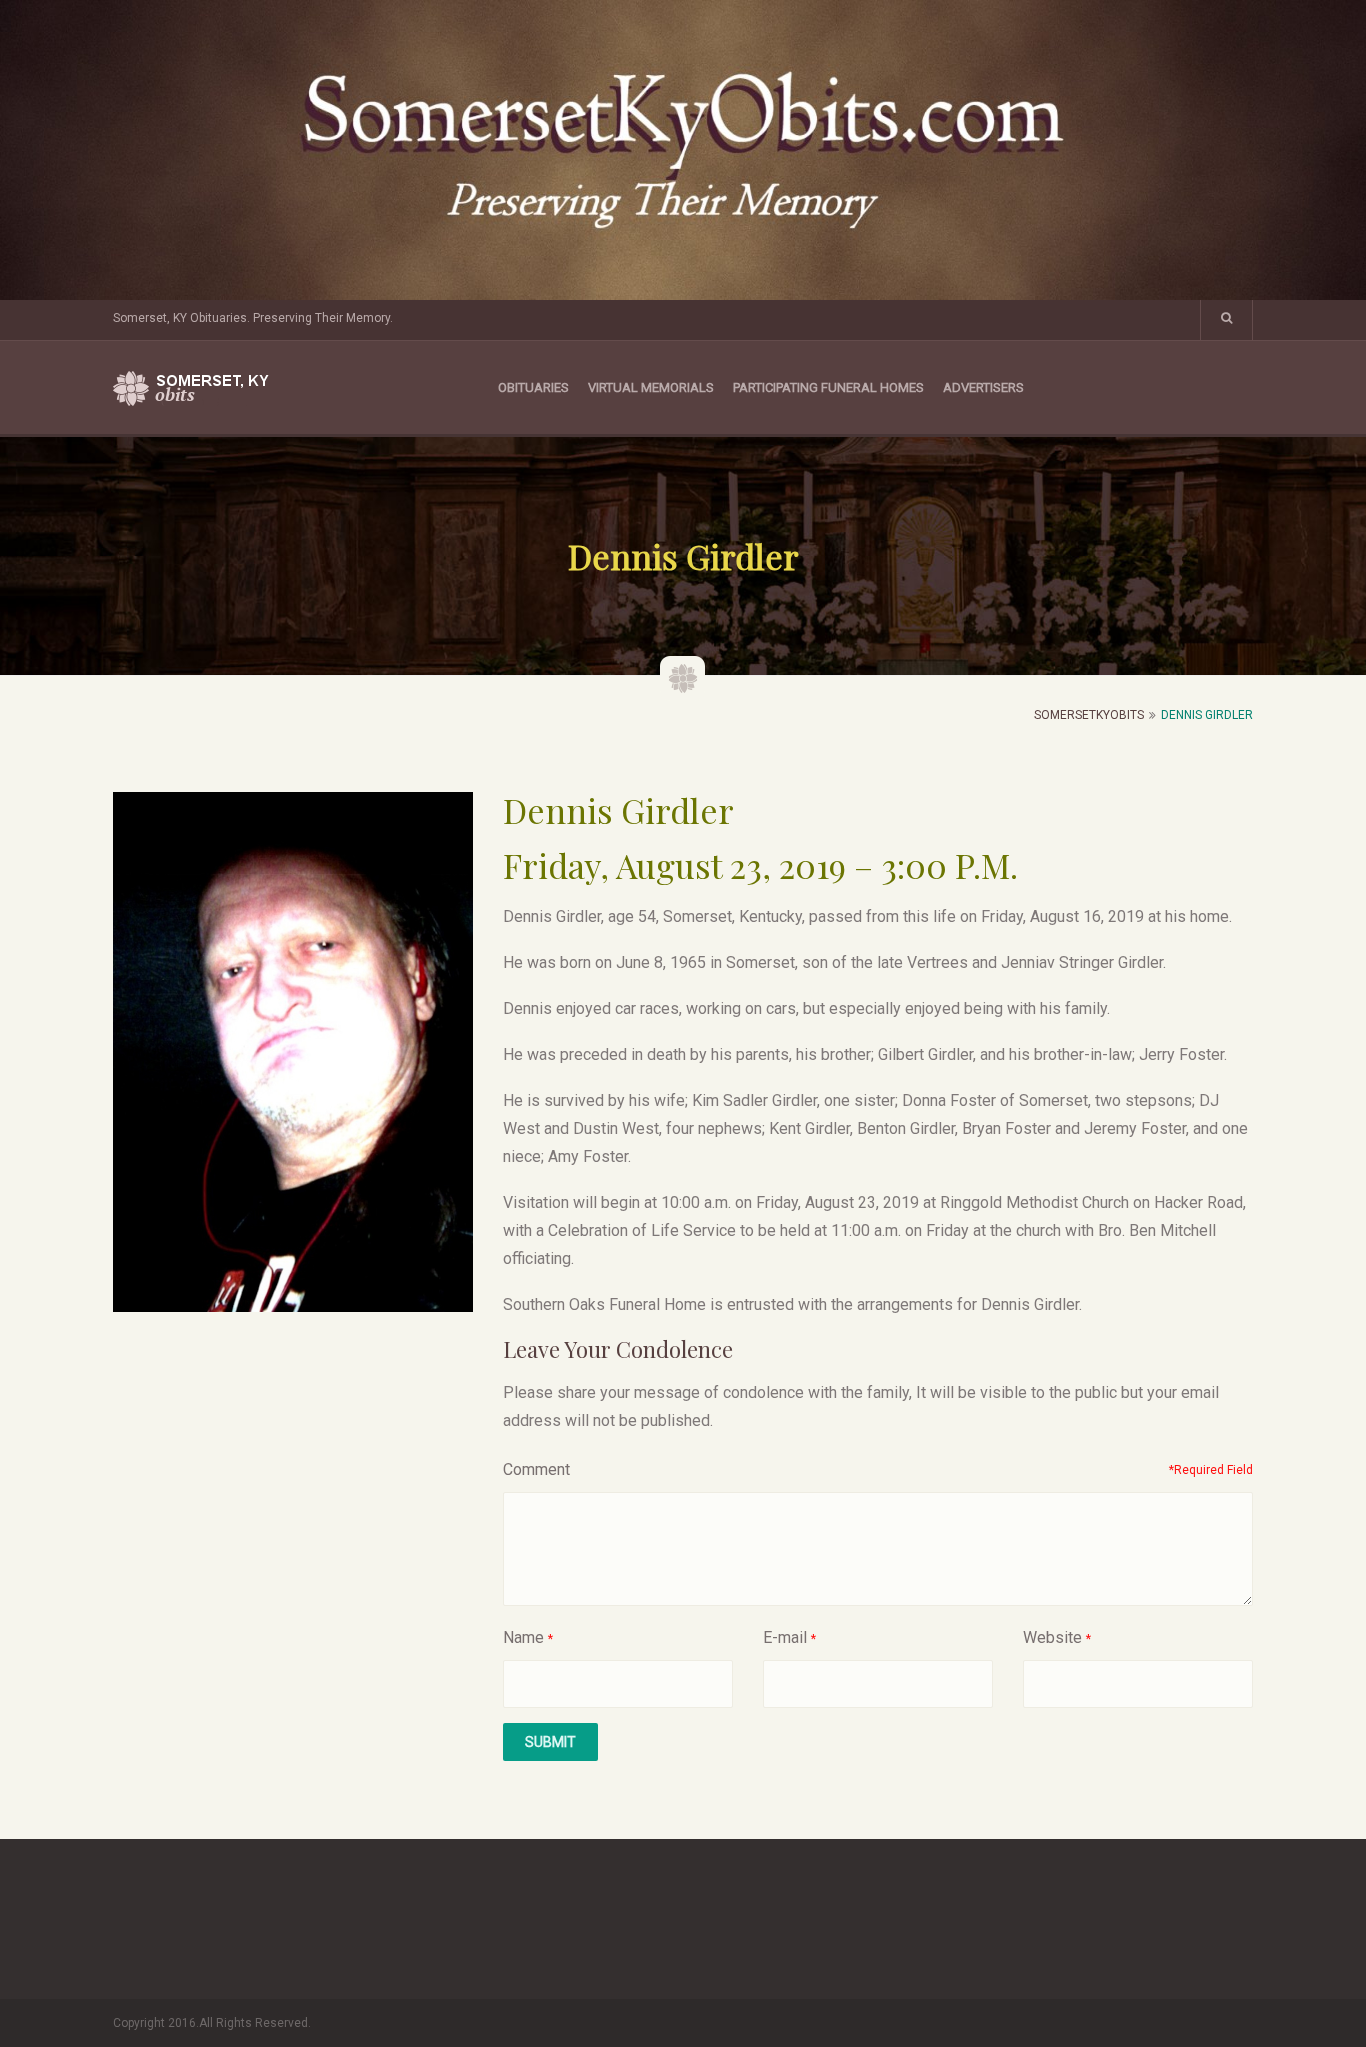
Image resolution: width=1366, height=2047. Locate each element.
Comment (536, 1469)
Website (1052, 1637)
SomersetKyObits (1089, 715)
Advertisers (983, 387)
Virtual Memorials (651, 387)
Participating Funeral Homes (828, 387)
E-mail (785, 1637)
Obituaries (533, 387)
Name (523, 1637)
